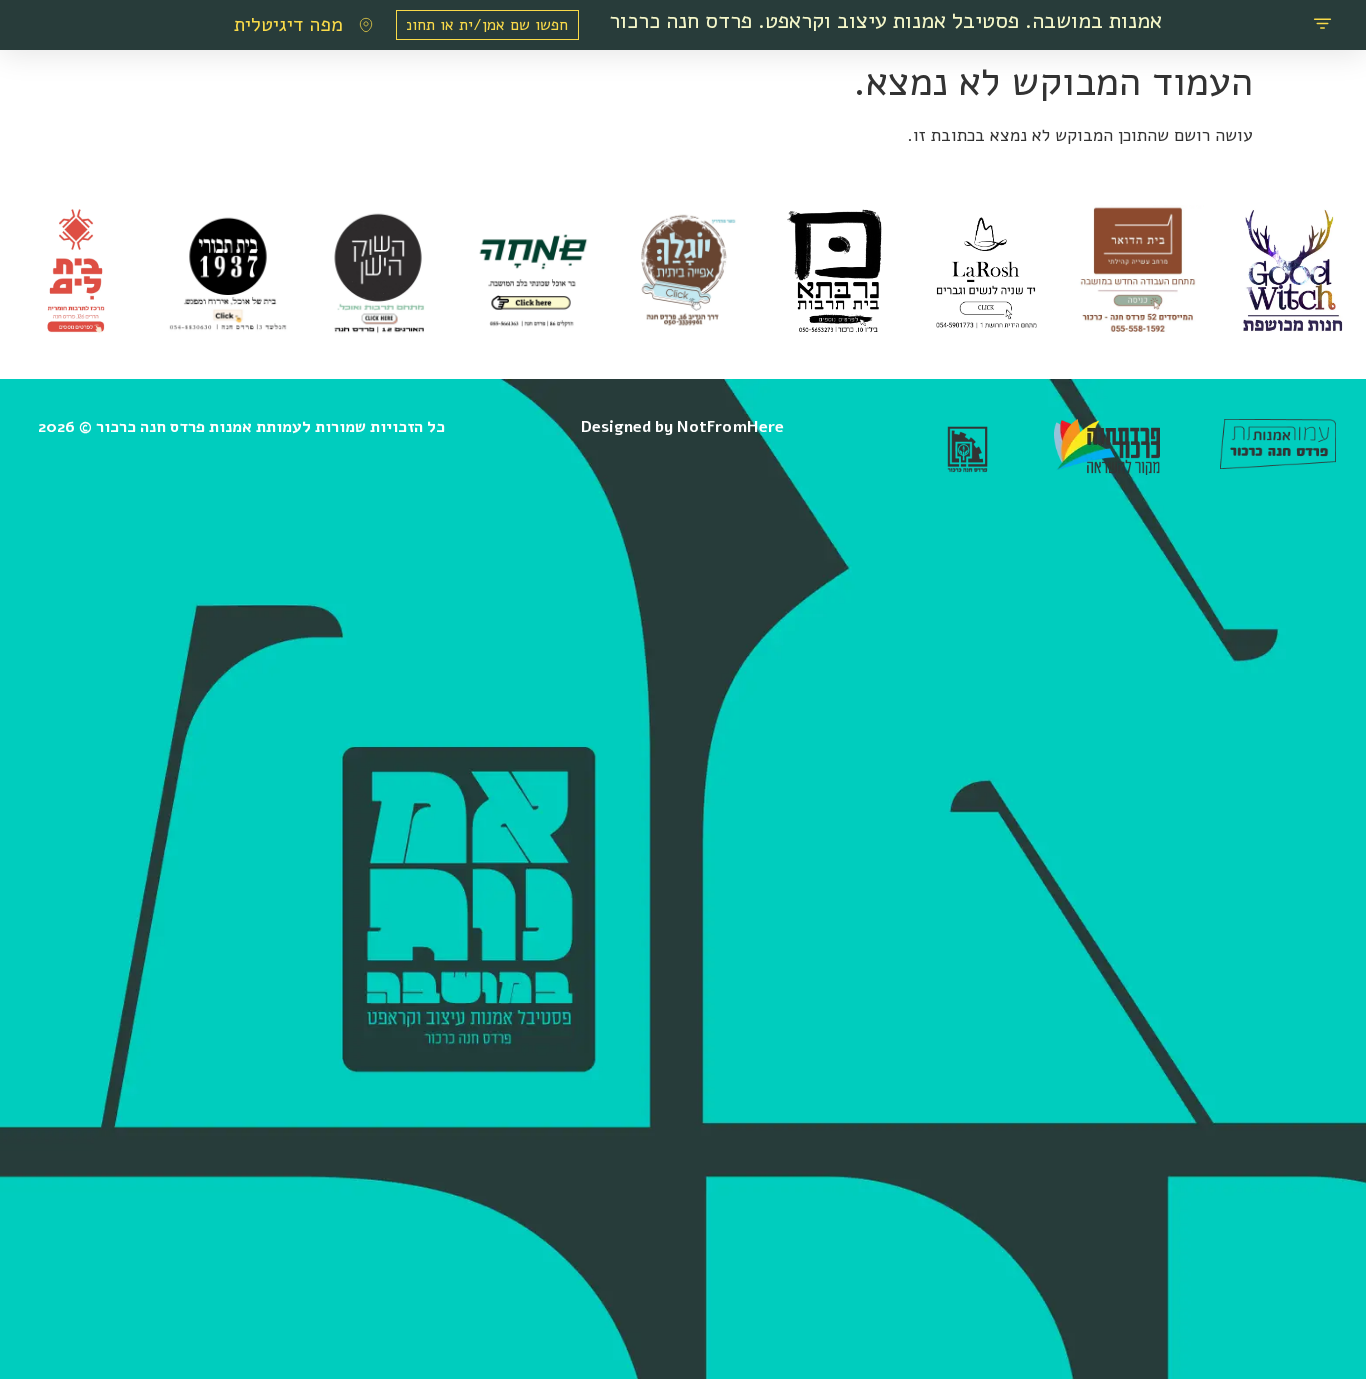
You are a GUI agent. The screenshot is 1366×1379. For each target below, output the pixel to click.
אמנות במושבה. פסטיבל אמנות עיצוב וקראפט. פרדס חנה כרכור (885, 20)
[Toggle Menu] (1322, 25)
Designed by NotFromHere (682, 427)
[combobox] (487, 25)
